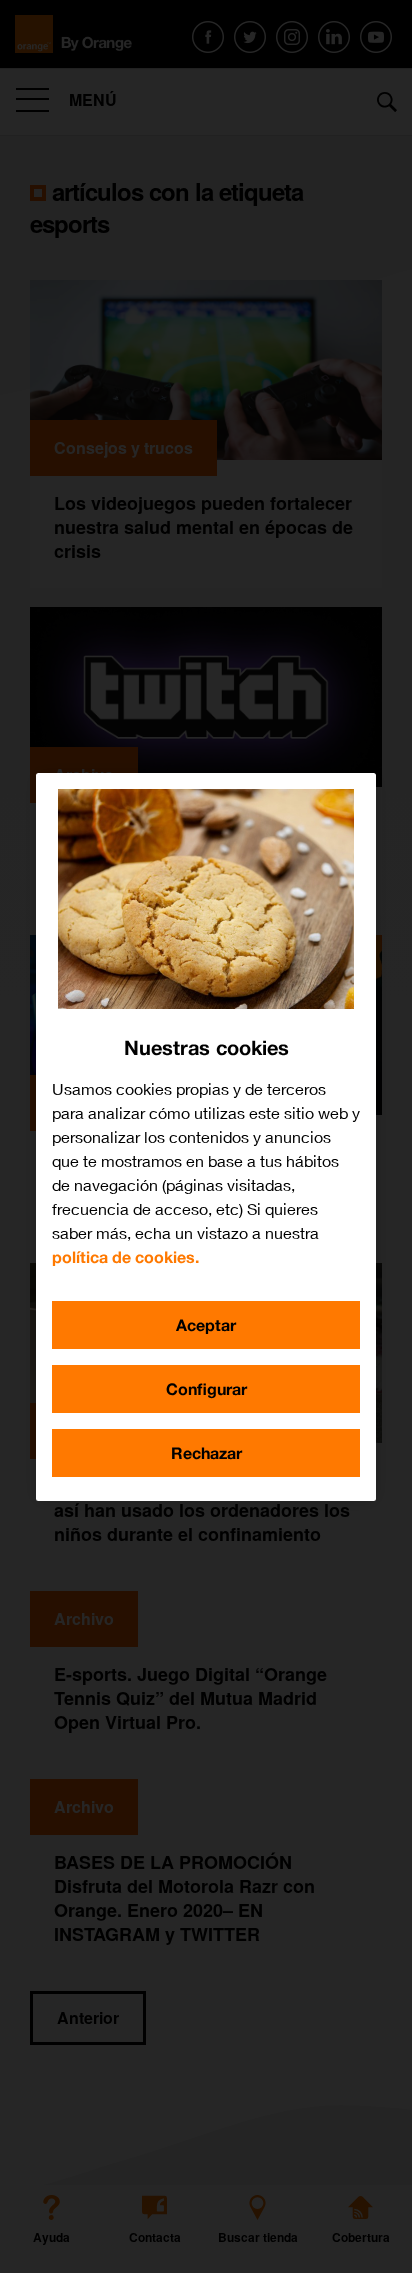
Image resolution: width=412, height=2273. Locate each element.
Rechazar (206, 1452)
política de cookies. (125, 1256)
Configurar (206, 1388)
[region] (206, 1137)
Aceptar (206, 1324)
